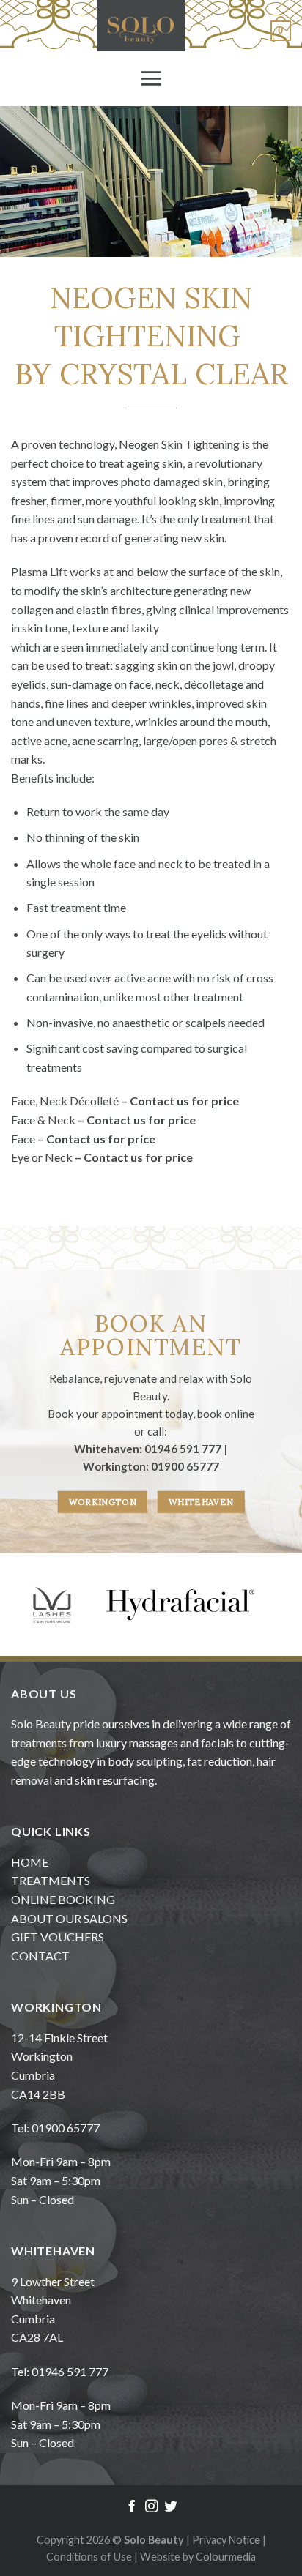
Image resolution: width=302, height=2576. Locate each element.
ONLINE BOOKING (63, 1899)
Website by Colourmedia (198, 2557)
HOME (30, 1862)
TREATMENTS (51, 1880)
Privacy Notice (227, 2540)
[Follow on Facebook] (132, 2507)
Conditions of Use (89, 2557)
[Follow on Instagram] (151, 2507)
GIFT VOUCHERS (58, 1937)
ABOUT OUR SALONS (69, 1918)
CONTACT (40, 1956)
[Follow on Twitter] (170, 2507)
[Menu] (151, 78)
